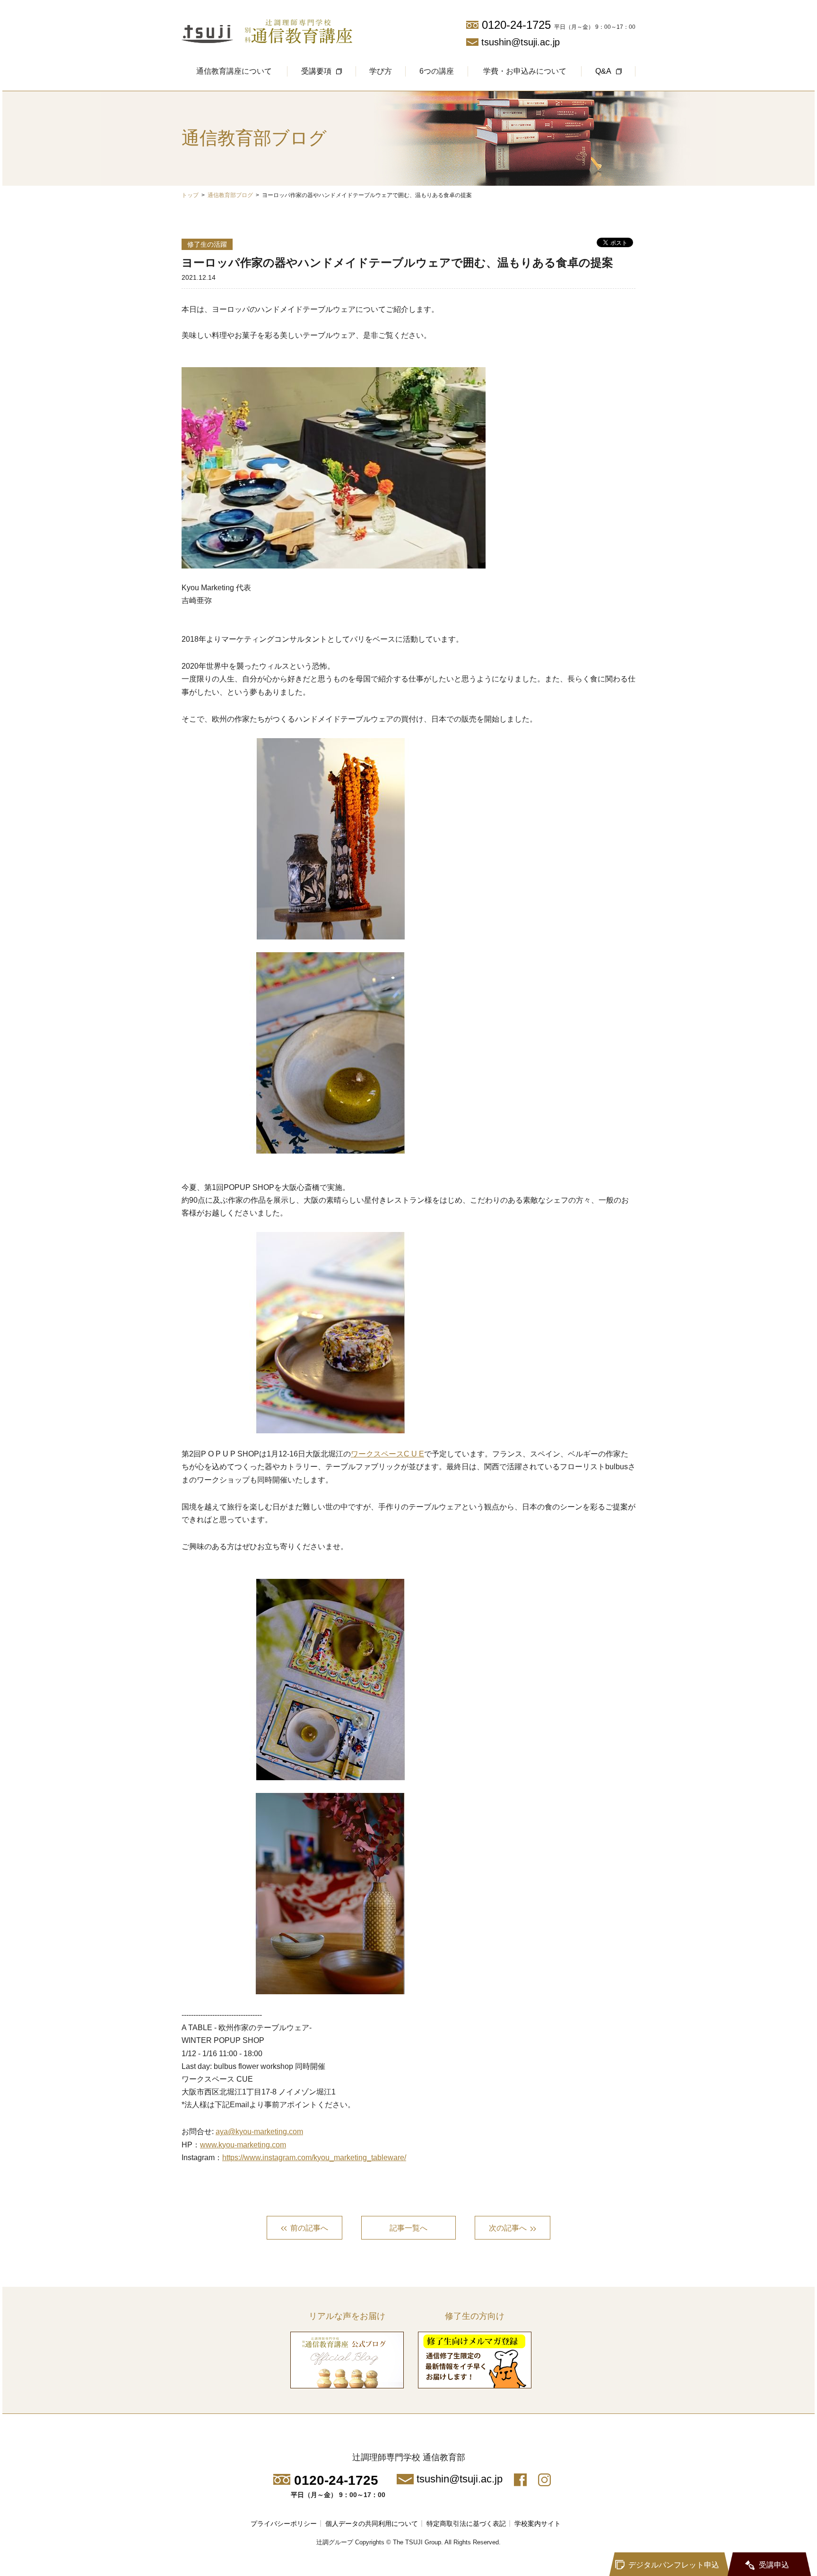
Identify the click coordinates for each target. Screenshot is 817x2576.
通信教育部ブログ (230, 195)
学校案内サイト (538, 2524)
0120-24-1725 (516, 25)
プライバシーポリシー (284, 2524)
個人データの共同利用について (372, 2524)
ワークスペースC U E (387, 1454)
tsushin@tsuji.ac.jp (521, 42)
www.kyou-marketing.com (243, 2145)
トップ (190, 195)
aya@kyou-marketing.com (259, 2132)
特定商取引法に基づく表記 (466, 2524)
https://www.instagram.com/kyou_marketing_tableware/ (314, 2158)
